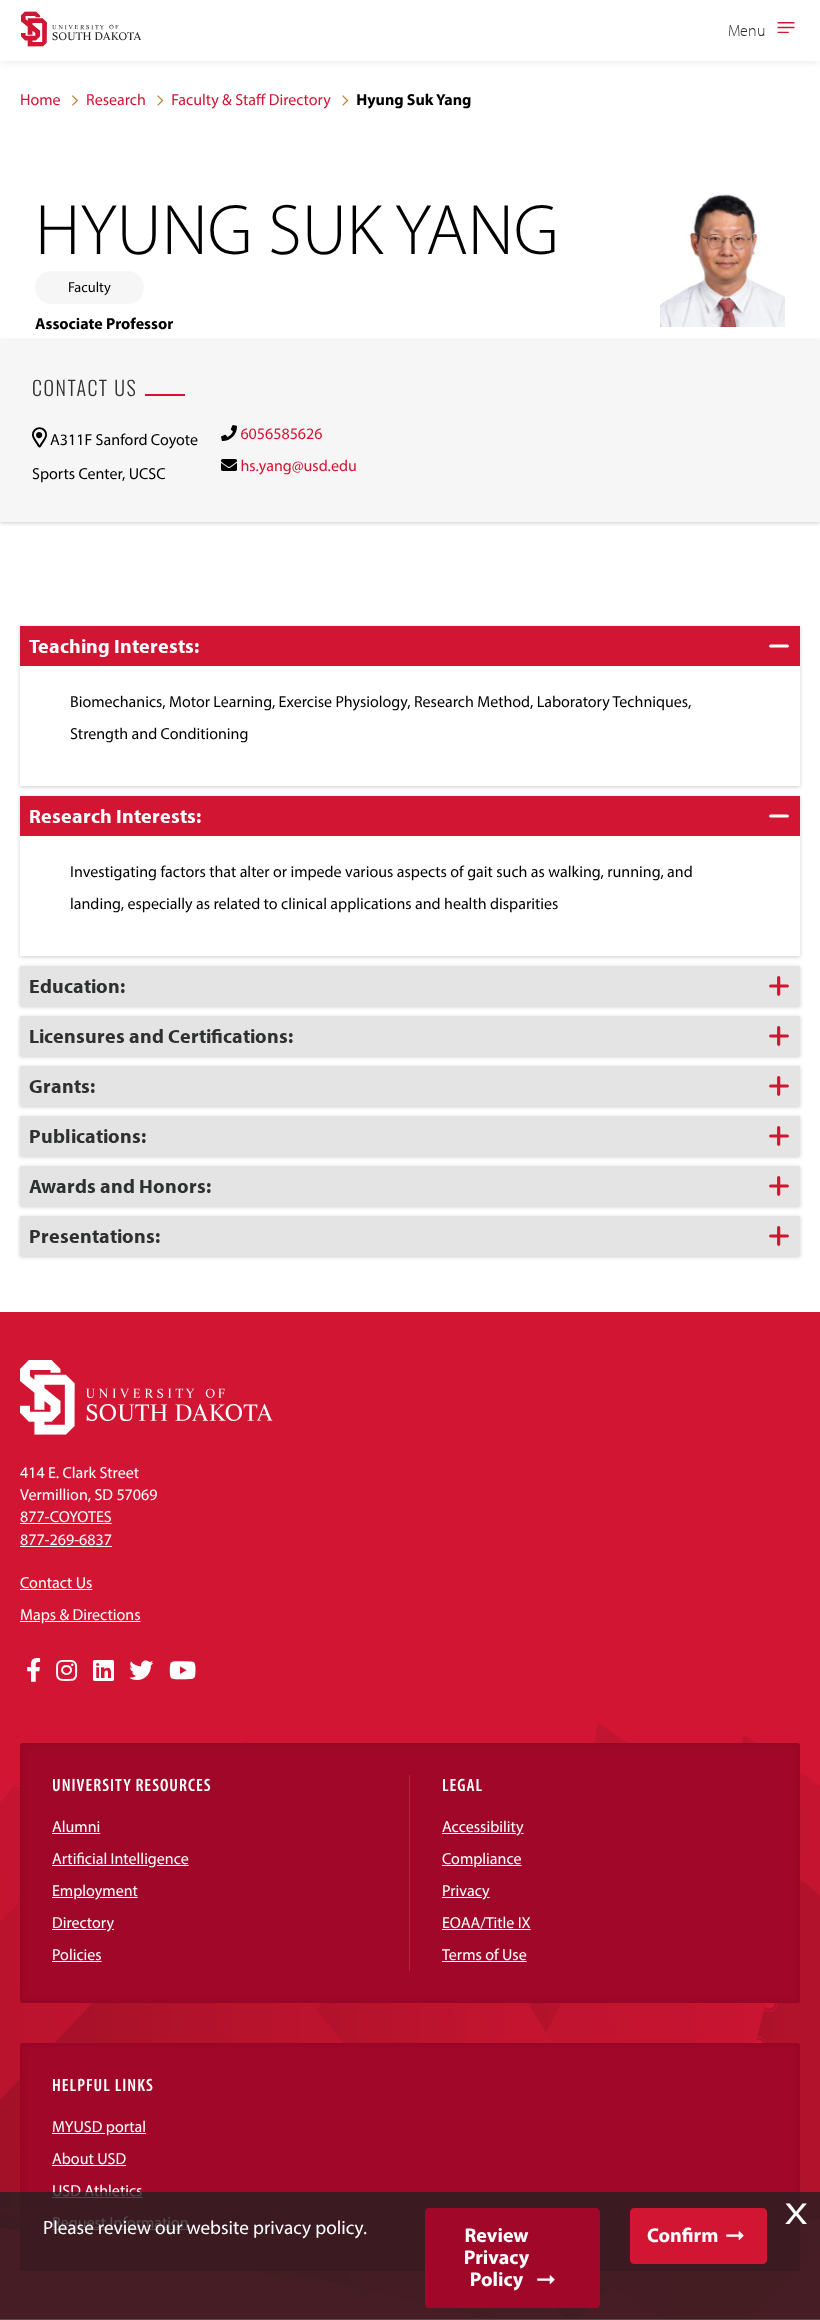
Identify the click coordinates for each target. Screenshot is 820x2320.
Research (116, 100)
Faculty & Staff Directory (251, 100)
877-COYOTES (66, 1517)
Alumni (76, 1827)
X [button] (796, 2214)
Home (40, 100)
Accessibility (483, 1827)
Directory (83, 1923)
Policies (77, 1955)
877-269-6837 (66, 1540)
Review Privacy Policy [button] (496, 2257)
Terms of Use (484, 1955)
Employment (95, 1891)
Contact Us (56, 1583)
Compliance (482, 1859)
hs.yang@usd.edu (298, 466)
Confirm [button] (682, 2235)
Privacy (466, 1891)
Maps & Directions (80, 1615)
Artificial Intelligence (120, 1859)
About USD (89, 2159)
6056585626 (281, 434)
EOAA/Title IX (486, 1923)
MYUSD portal (99, 2127)
